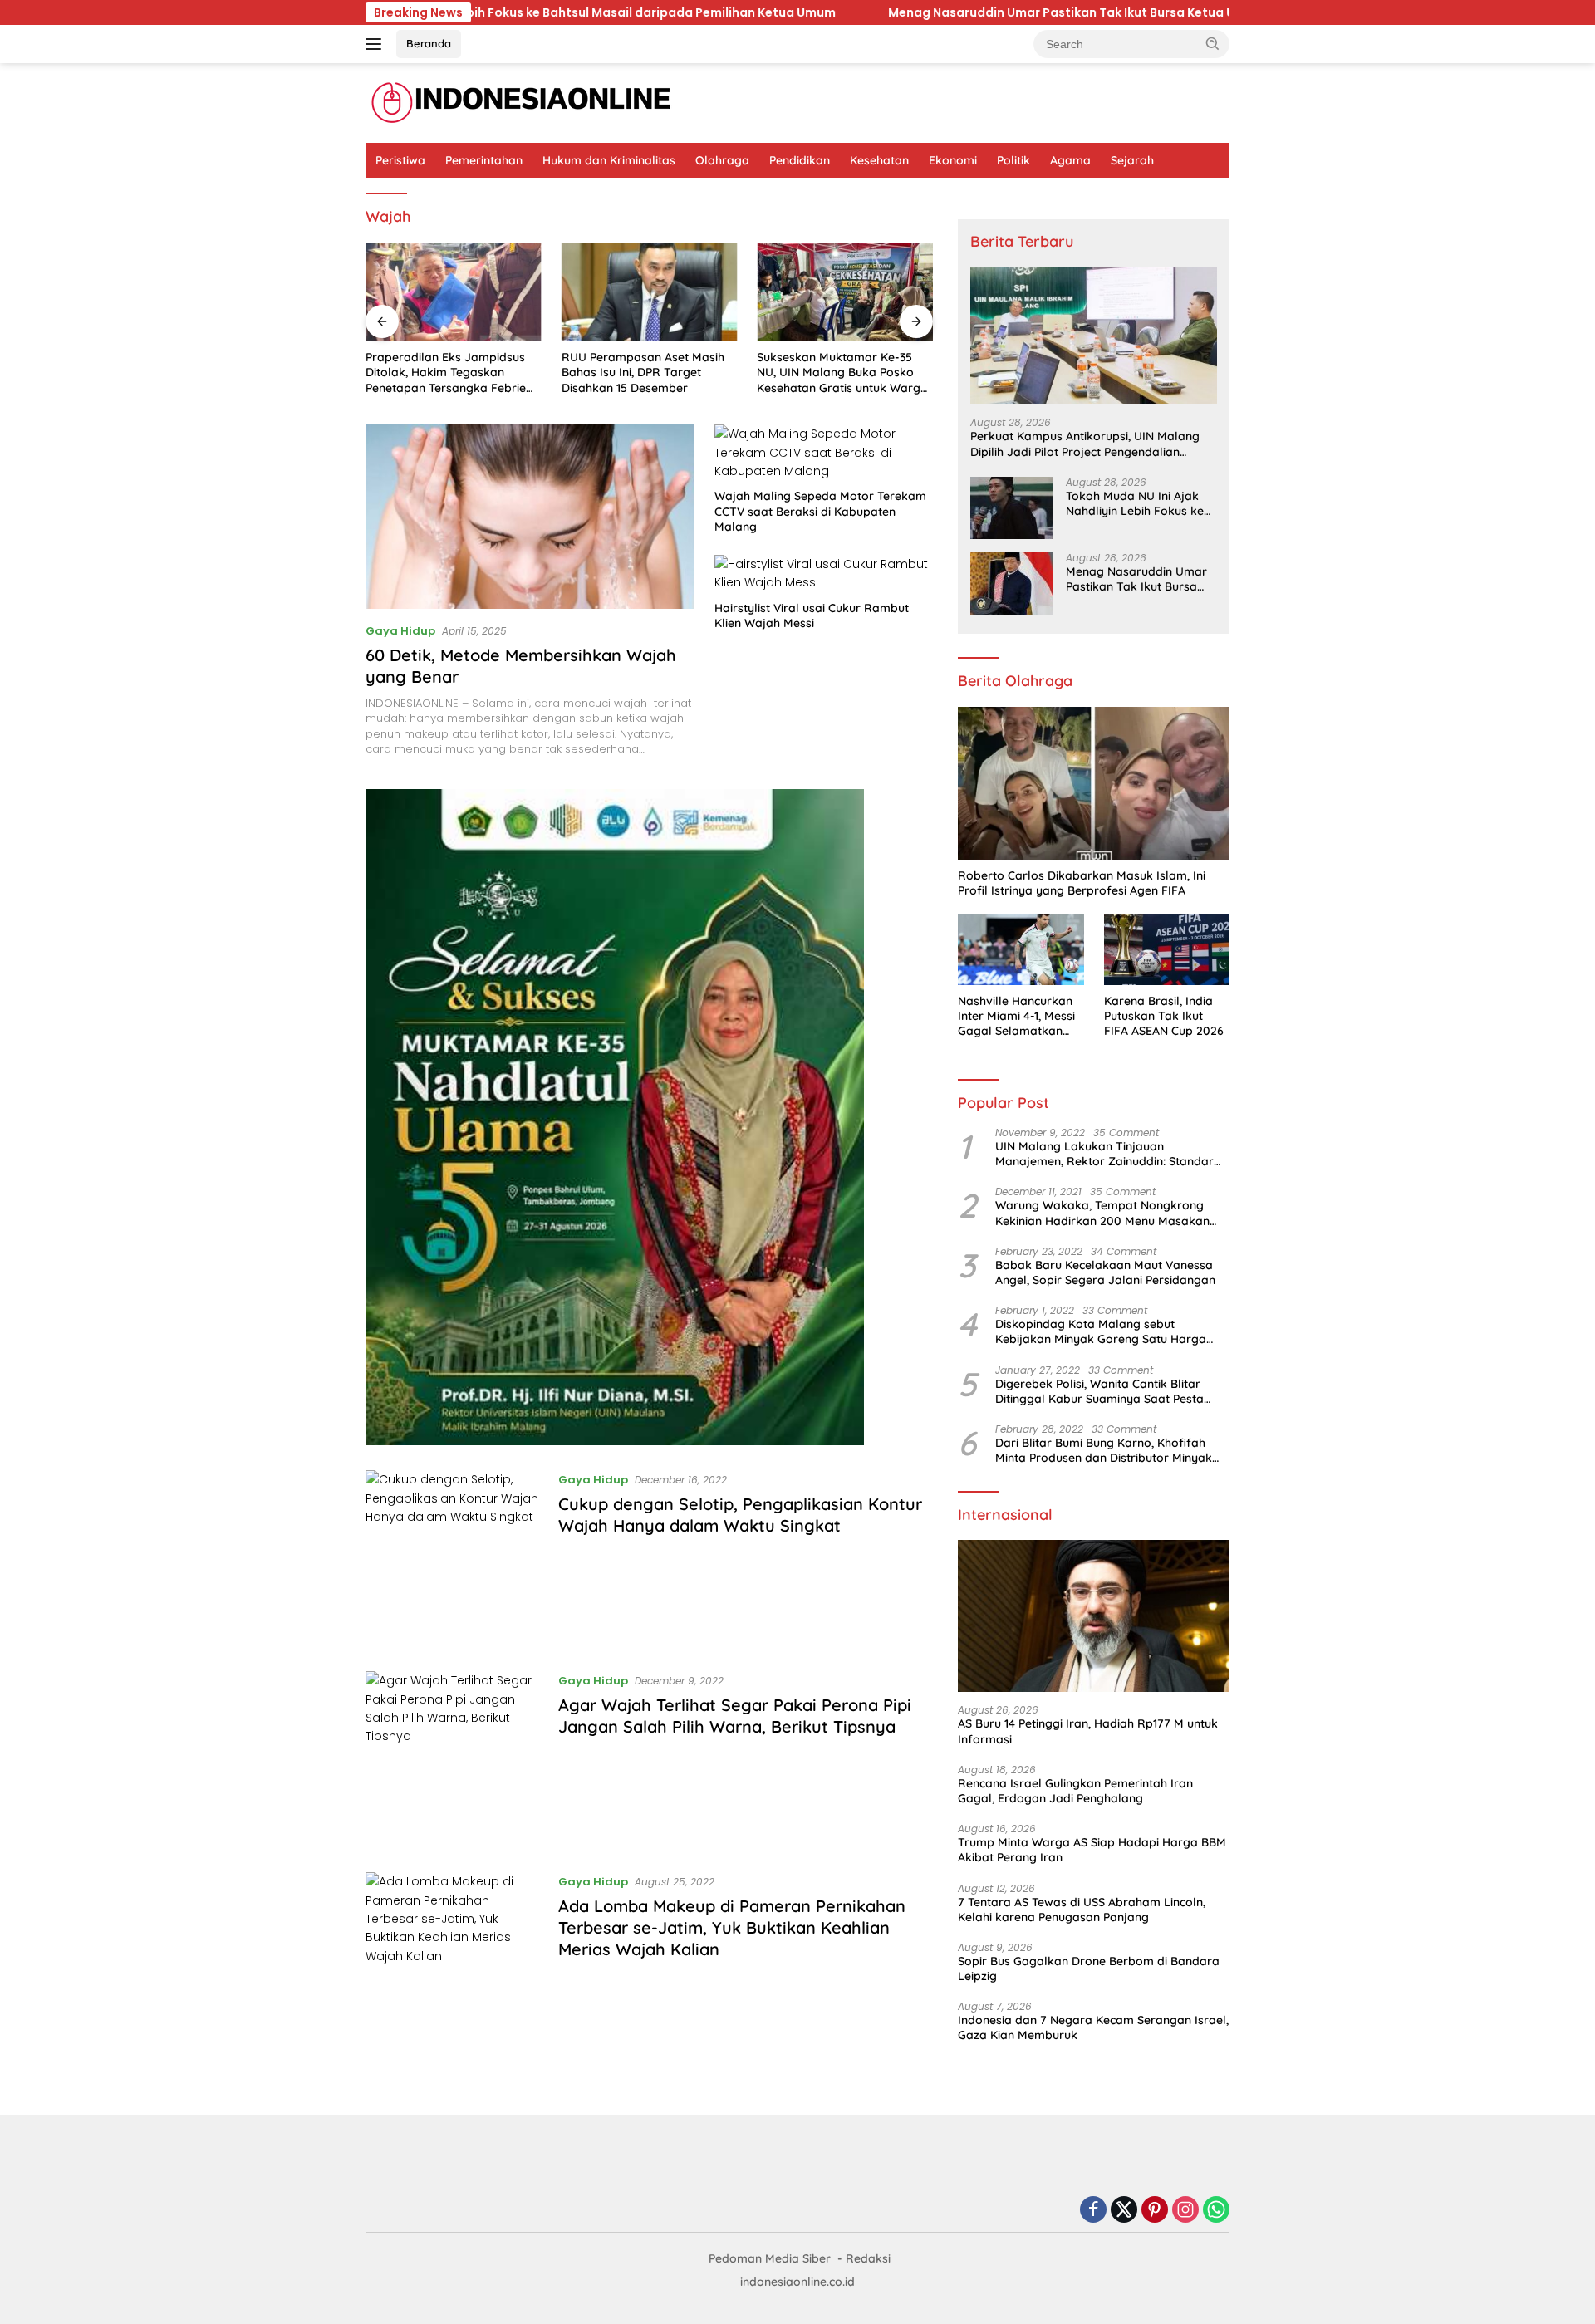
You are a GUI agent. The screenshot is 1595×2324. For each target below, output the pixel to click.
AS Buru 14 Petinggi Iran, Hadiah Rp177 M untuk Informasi (1088, 1731)
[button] (1213, 43)
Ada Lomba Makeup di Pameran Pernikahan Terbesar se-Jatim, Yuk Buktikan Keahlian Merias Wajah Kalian (732, 1927)
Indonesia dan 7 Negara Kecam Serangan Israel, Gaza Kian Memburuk (1093, 2027)
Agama (1070, 160)
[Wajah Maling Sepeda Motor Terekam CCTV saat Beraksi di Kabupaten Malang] (824, 452)
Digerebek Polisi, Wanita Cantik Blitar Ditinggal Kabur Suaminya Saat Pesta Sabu (1099, 1391)
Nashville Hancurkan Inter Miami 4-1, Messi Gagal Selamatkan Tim (1016, 1016)
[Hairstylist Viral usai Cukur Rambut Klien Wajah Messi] (824, 574)
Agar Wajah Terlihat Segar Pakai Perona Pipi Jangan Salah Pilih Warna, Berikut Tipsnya (735, 1716)
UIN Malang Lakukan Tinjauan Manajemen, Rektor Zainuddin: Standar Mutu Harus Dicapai (1104, 1154)
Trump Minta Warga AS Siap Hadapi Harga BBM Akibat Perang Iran (1092, 1850)
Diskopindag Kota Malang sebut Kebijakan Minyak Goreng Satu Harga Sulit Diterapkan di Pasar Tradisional (1101, 1331)
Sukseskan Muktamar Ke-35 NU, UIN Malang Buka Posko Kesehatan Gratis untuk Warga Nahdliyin (842, 373)
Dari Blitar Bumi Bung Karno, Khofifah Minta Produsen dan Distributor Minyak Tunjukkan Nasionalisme (1104, 1450)
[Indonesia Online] (521, 102)
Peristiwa (400, 160)
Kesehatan (879, 160)
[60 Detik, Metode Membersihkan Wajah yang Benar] (530, 517)
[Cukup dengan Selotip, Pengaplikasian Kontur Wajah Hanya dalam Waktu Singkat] (454, 1558)
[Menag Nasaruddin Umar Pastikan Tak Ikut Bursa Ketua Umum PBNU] (1012, 583)
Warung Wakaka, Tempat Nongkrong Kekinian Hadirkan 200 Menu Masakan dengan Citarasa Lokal (1102, 1213)
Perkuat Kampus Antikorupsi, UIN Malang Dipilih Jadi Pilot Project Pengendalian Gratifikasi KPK (1085, 444)
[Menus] (377, 44)
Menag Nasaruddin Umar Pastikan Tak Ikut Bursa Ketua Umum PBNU (817, 12)
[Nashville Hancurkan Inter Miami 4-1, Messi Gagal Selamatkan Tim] (1021, 950)
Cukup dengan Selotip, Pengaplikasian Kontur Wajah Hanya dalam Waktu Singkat (740, 1515)
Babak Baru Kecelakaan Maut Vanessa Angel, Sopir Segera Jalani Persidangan (1105, 1272)
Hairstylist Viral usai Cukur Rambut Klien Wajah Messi (812, 615)
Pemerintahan (484, 160)
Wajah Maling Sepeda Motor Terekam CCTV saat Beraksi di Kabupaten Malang (820, 511)
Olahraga (722, 160)
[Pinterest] (1155, 2211)
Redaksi (868, 2258)
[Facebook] (1093, 2211)
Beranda (429, 43)
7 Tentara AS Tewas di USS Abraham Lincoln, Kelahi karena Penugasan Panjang (1082, 1910)
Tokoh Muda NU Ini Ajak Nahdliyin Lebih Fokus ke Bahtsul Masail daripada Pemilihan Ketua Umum (1135, 503)
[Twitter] (1124, 2211)
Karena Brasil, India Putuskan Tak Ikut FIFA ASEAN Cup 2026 (1164, 1016)
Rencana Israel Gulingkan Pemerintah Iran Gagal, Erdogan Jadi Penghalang (1075, 1791)
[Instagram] (1185, 2211)
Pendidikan (800, 160)
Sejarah (1132, 160)
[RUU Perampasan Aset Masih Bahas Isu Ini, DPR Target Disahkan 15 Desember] (650, 293)
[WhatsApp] (1216, 2211)
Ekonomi (953, 160)
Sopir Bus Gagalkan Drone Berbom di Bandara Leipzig (1089, 1969)
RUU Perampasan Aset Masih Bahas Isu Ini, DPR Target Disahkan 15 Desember (643, 372)
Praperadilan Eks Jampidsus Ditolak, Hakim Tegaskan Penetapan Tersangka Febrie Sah (446, 373)
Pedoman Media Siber (770, 2258)
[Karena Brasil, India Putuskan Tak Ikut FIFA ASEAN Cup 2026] (1167, 950)
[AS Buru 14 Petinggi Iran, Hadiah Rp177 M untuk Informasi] (1094, 1616)
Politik (1013, 160)
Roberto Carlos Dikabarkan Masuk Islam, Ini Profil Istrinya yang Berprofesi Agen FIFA (1082, 883)
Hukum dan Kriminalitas (609, 160)
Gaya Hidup (400, 631)
